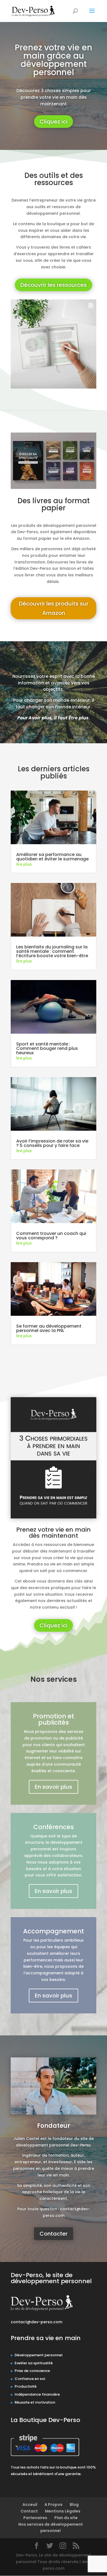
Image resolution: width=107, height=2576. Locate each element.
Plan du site (66, 2518)
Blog (74, 2505)
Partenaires (35, 2518)
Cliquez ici (54, 122)
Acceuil (30, 2505)
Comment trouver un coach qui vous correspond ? (51, 1236)
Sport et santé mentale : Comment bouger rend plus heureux (47, 1048)
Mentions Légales (63, 2511)
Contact (29, 2511)
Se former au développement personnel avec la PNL (49, 1328)
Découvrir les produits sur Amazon (54, 608)
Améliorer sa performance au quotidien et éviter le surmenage (52, 857)
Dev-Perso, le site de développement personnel (51, 2278)
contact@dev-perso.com (36, 2322)
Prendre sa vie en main (46, 2338)
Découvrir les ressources (54, 285)
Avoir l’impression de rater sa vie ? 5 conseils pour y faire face (52, 1143)
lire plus (24, 864)
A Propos (54, 2505)
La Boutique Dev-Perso (45, 2420)
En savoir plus (54, 1787)
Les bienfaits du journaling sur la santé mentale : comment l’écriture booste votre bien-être (52, 951)
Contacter (54, 2234)
